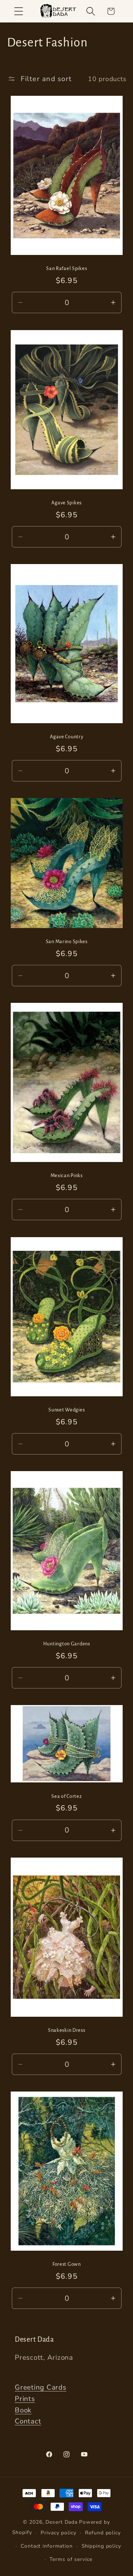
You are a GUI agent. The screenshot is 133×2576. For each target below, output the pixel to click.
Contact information (47, 2546)
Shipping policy (101, 2546)
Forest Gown (67, 2264)
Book (23, 2410)
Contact (28, 2421)
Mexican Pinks (66, 1176)
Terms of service (71, 2559)
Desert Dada (62, 2522)
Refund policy (103, 2533)
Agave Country (66, 737)
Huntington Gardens (67, 1644)
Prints (25, 2399)
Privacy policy (58, 2533)
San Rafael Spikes (66, 269)
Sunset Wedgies (66, 1410)
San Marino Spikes (66, 941)
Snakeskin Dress (67, 2030)
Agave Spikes (66, 503)
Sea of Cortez (66, 1796)
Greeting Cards (41, 2387)
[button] (19, 11)
